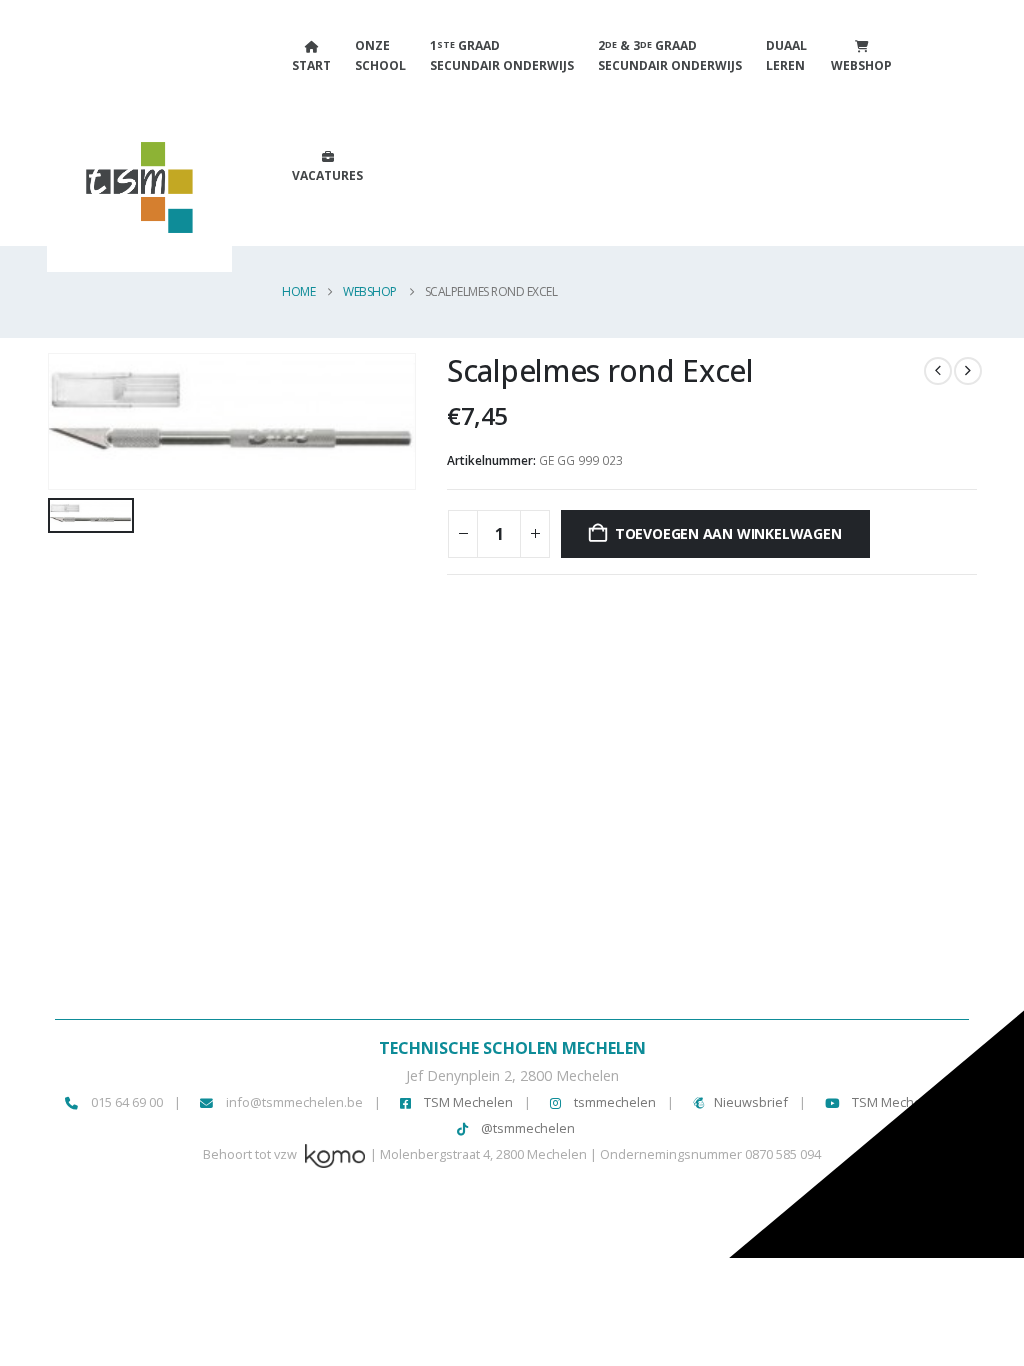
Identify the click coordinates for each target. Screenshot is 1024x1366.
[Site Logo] (112, 197)
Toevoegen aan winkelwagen (728, 533)
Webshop (861, 65)
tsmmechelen (613, 1102)
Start (311, 65)
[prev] (938, 371)
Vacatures (327, 175)
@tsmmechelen (526, 1128)
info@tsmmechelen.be (294, 1102)
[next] (968, 371)
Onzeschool (380, 55)
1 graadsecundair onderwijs (502, 55)
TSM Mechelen (467, 1102)
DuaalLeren (786, 55)
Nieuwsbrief (751, 1102)
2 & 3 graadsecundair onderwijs (670, 55)
